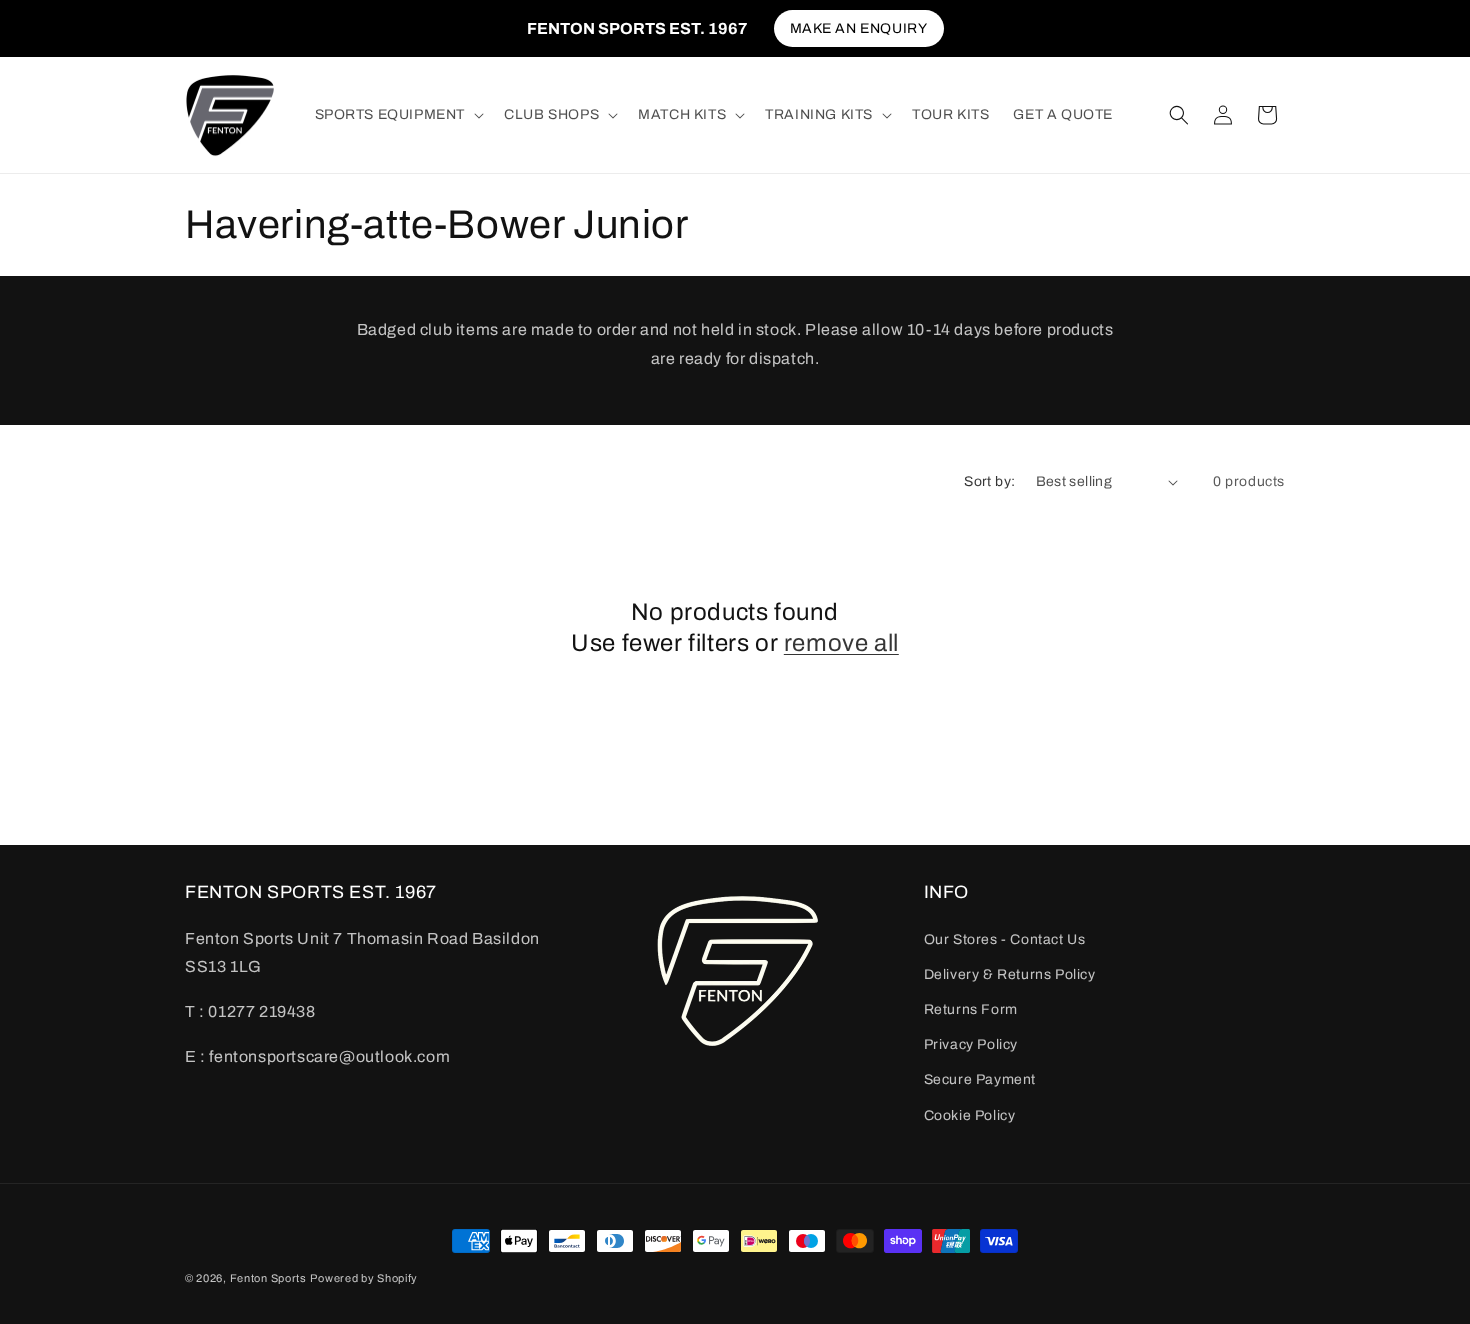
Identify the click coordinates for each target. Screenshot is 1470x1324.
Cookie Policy (970, 1115)
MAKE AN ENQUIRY (859, 28)
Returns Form (971, 1009)
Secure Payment (980, 1080)
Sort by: (989, 481)
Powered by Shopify (364, 1278)
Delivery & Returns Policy (1010, 974)
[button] (398, 115)
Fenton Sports (268, 1278)
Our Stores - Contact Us (1005, 939)
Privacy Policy (971, 1044)
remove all (841, 643)
